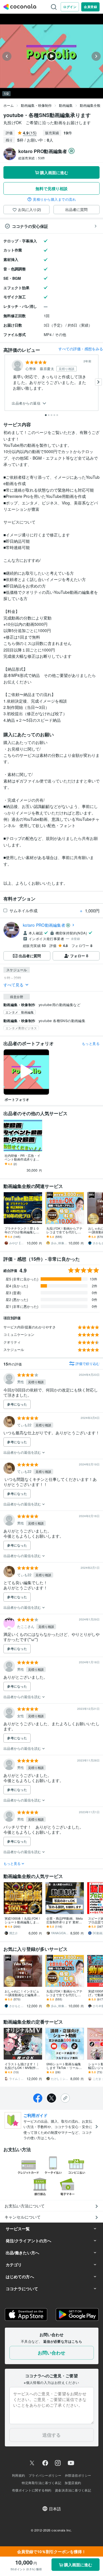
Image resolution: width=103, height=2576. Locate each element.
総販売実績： (32, 158)
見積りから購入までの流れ (54, 199)
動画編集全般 (90, 105)
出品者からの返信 (27, 403)
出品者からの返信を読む (23, 1452)
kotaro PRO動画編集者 (44, 925)
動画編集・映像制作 (36, 105)
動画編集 (66, 105)
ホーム (9, 105)
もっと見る (91, 1043)
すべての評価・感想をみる (81, 349)
